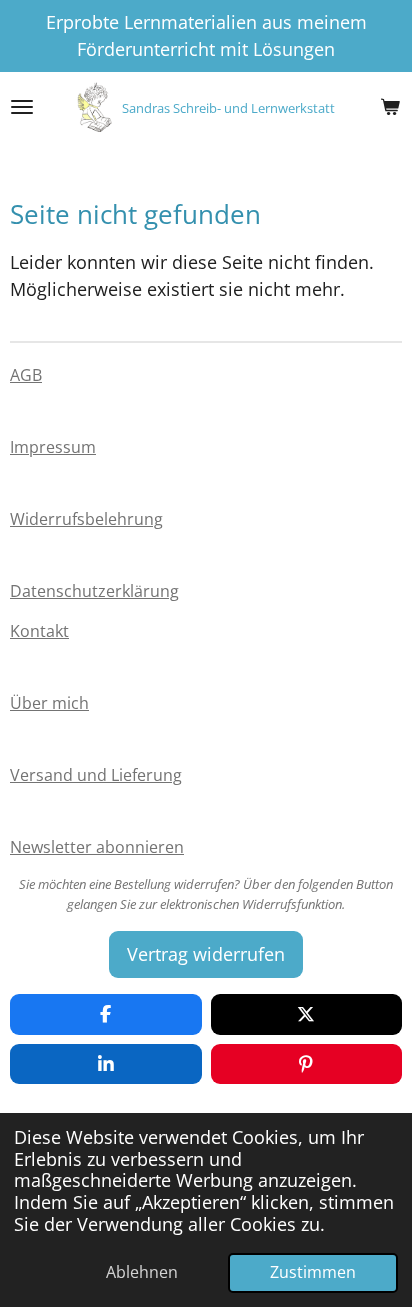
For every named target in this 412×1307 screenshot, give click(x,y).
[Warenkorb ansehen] (390, 107)
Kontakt (39, 631)
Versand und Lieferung (96, 775)
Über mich (49, 703)
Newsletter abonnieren (97, 847)
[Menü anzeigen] (22, 107)
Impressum (53, 447)
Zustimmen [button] (313, 1272)
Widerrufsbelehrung (86, 519)
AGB (26, 375)
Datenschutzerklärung (94, 591)
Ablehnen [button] (142, 1272)
